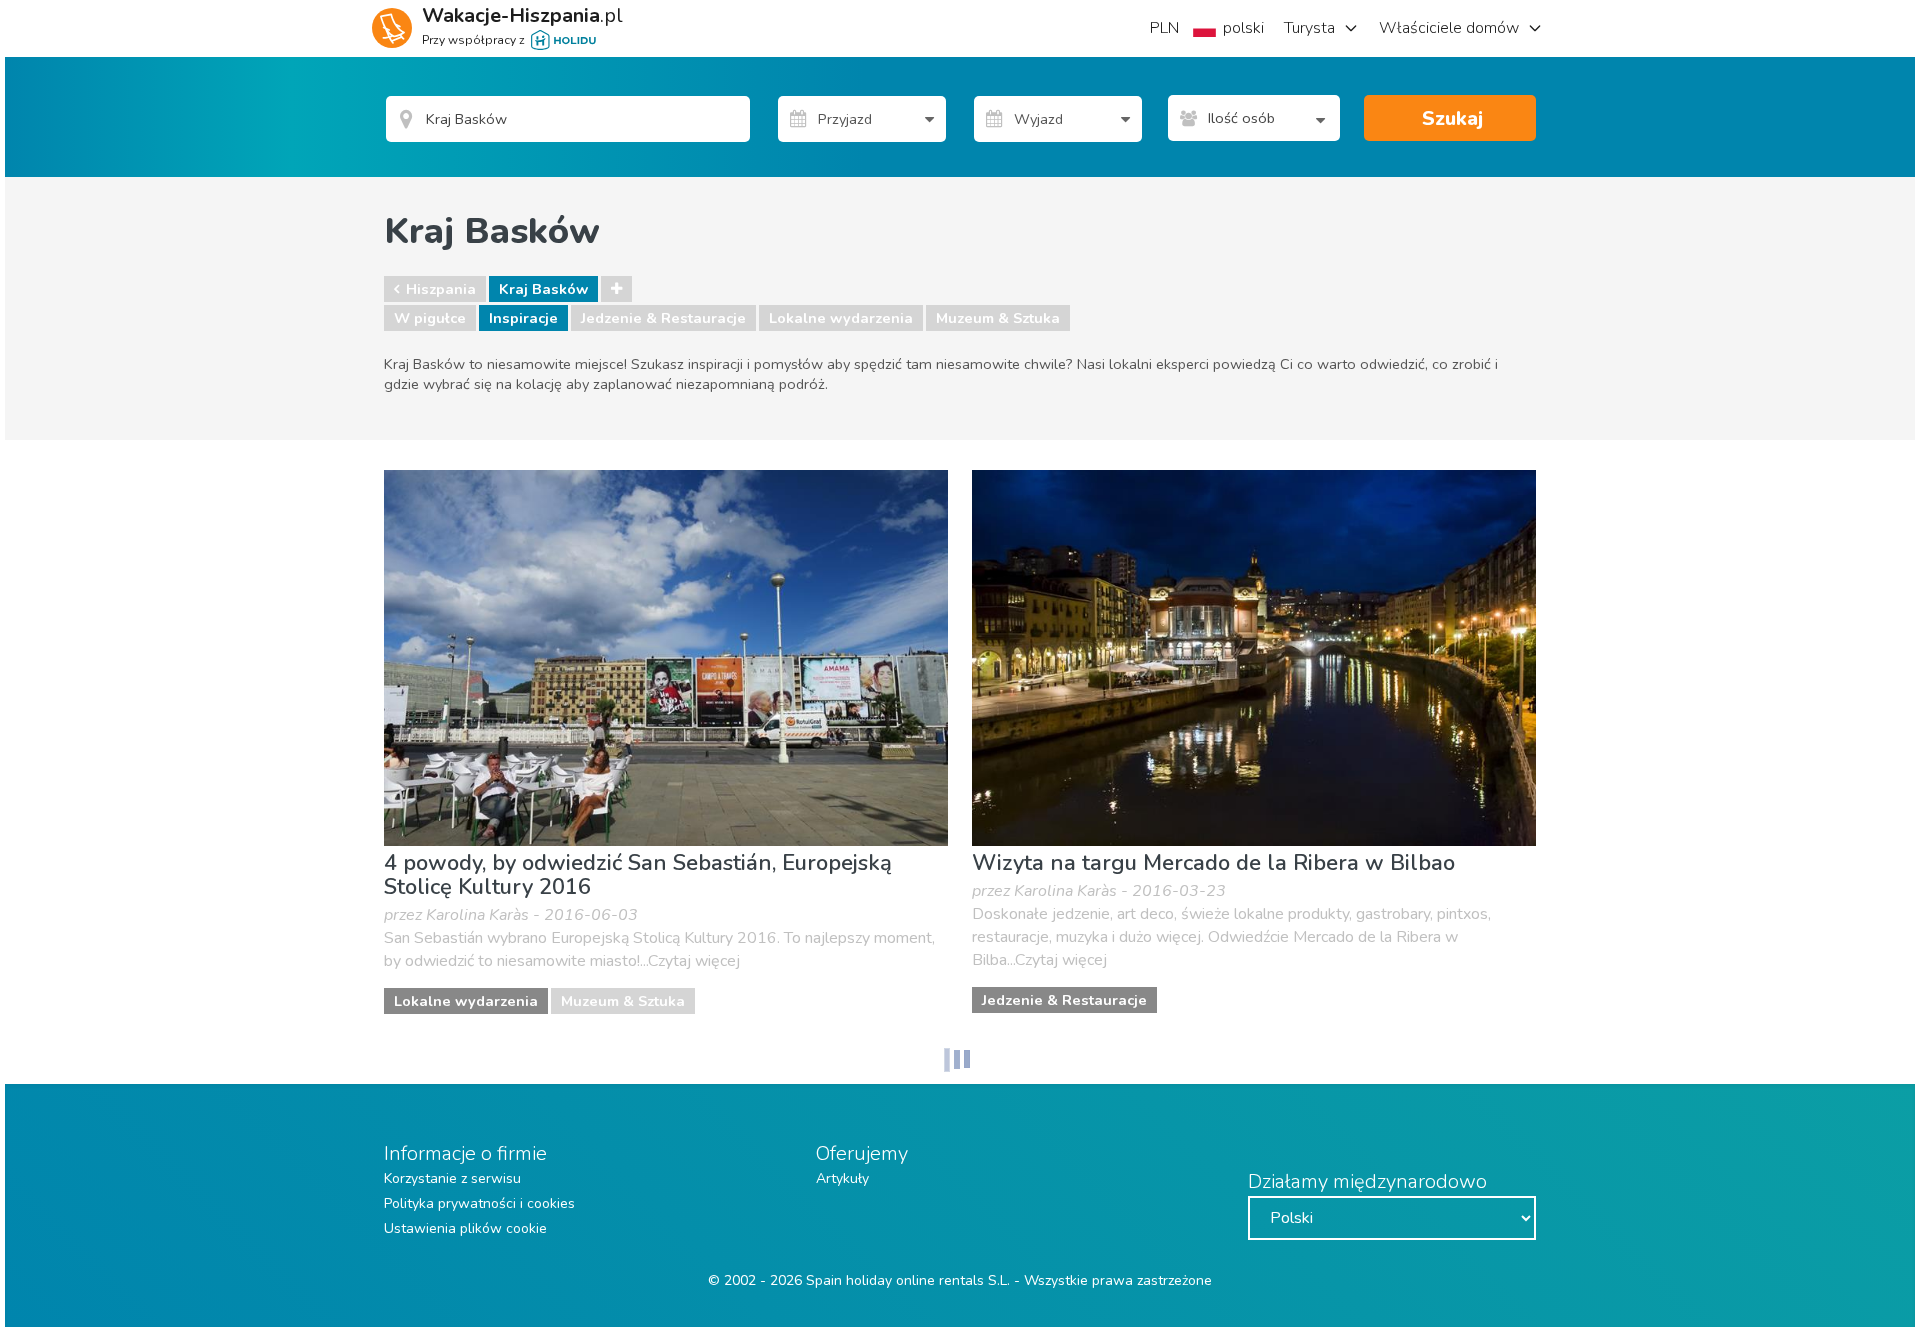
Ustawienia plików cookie (465, 1228)
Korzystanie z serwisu (452, 1178)
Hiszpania (441, 289)
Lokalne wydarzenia (841, 318)
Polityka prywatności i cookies (479, 1203)
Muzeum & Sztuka (998, 318)
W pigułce (430, 318)
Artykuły (842, 1178)
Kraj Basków (543, 289)
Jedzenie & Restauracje (663, 318)
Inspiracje (523, 318)
